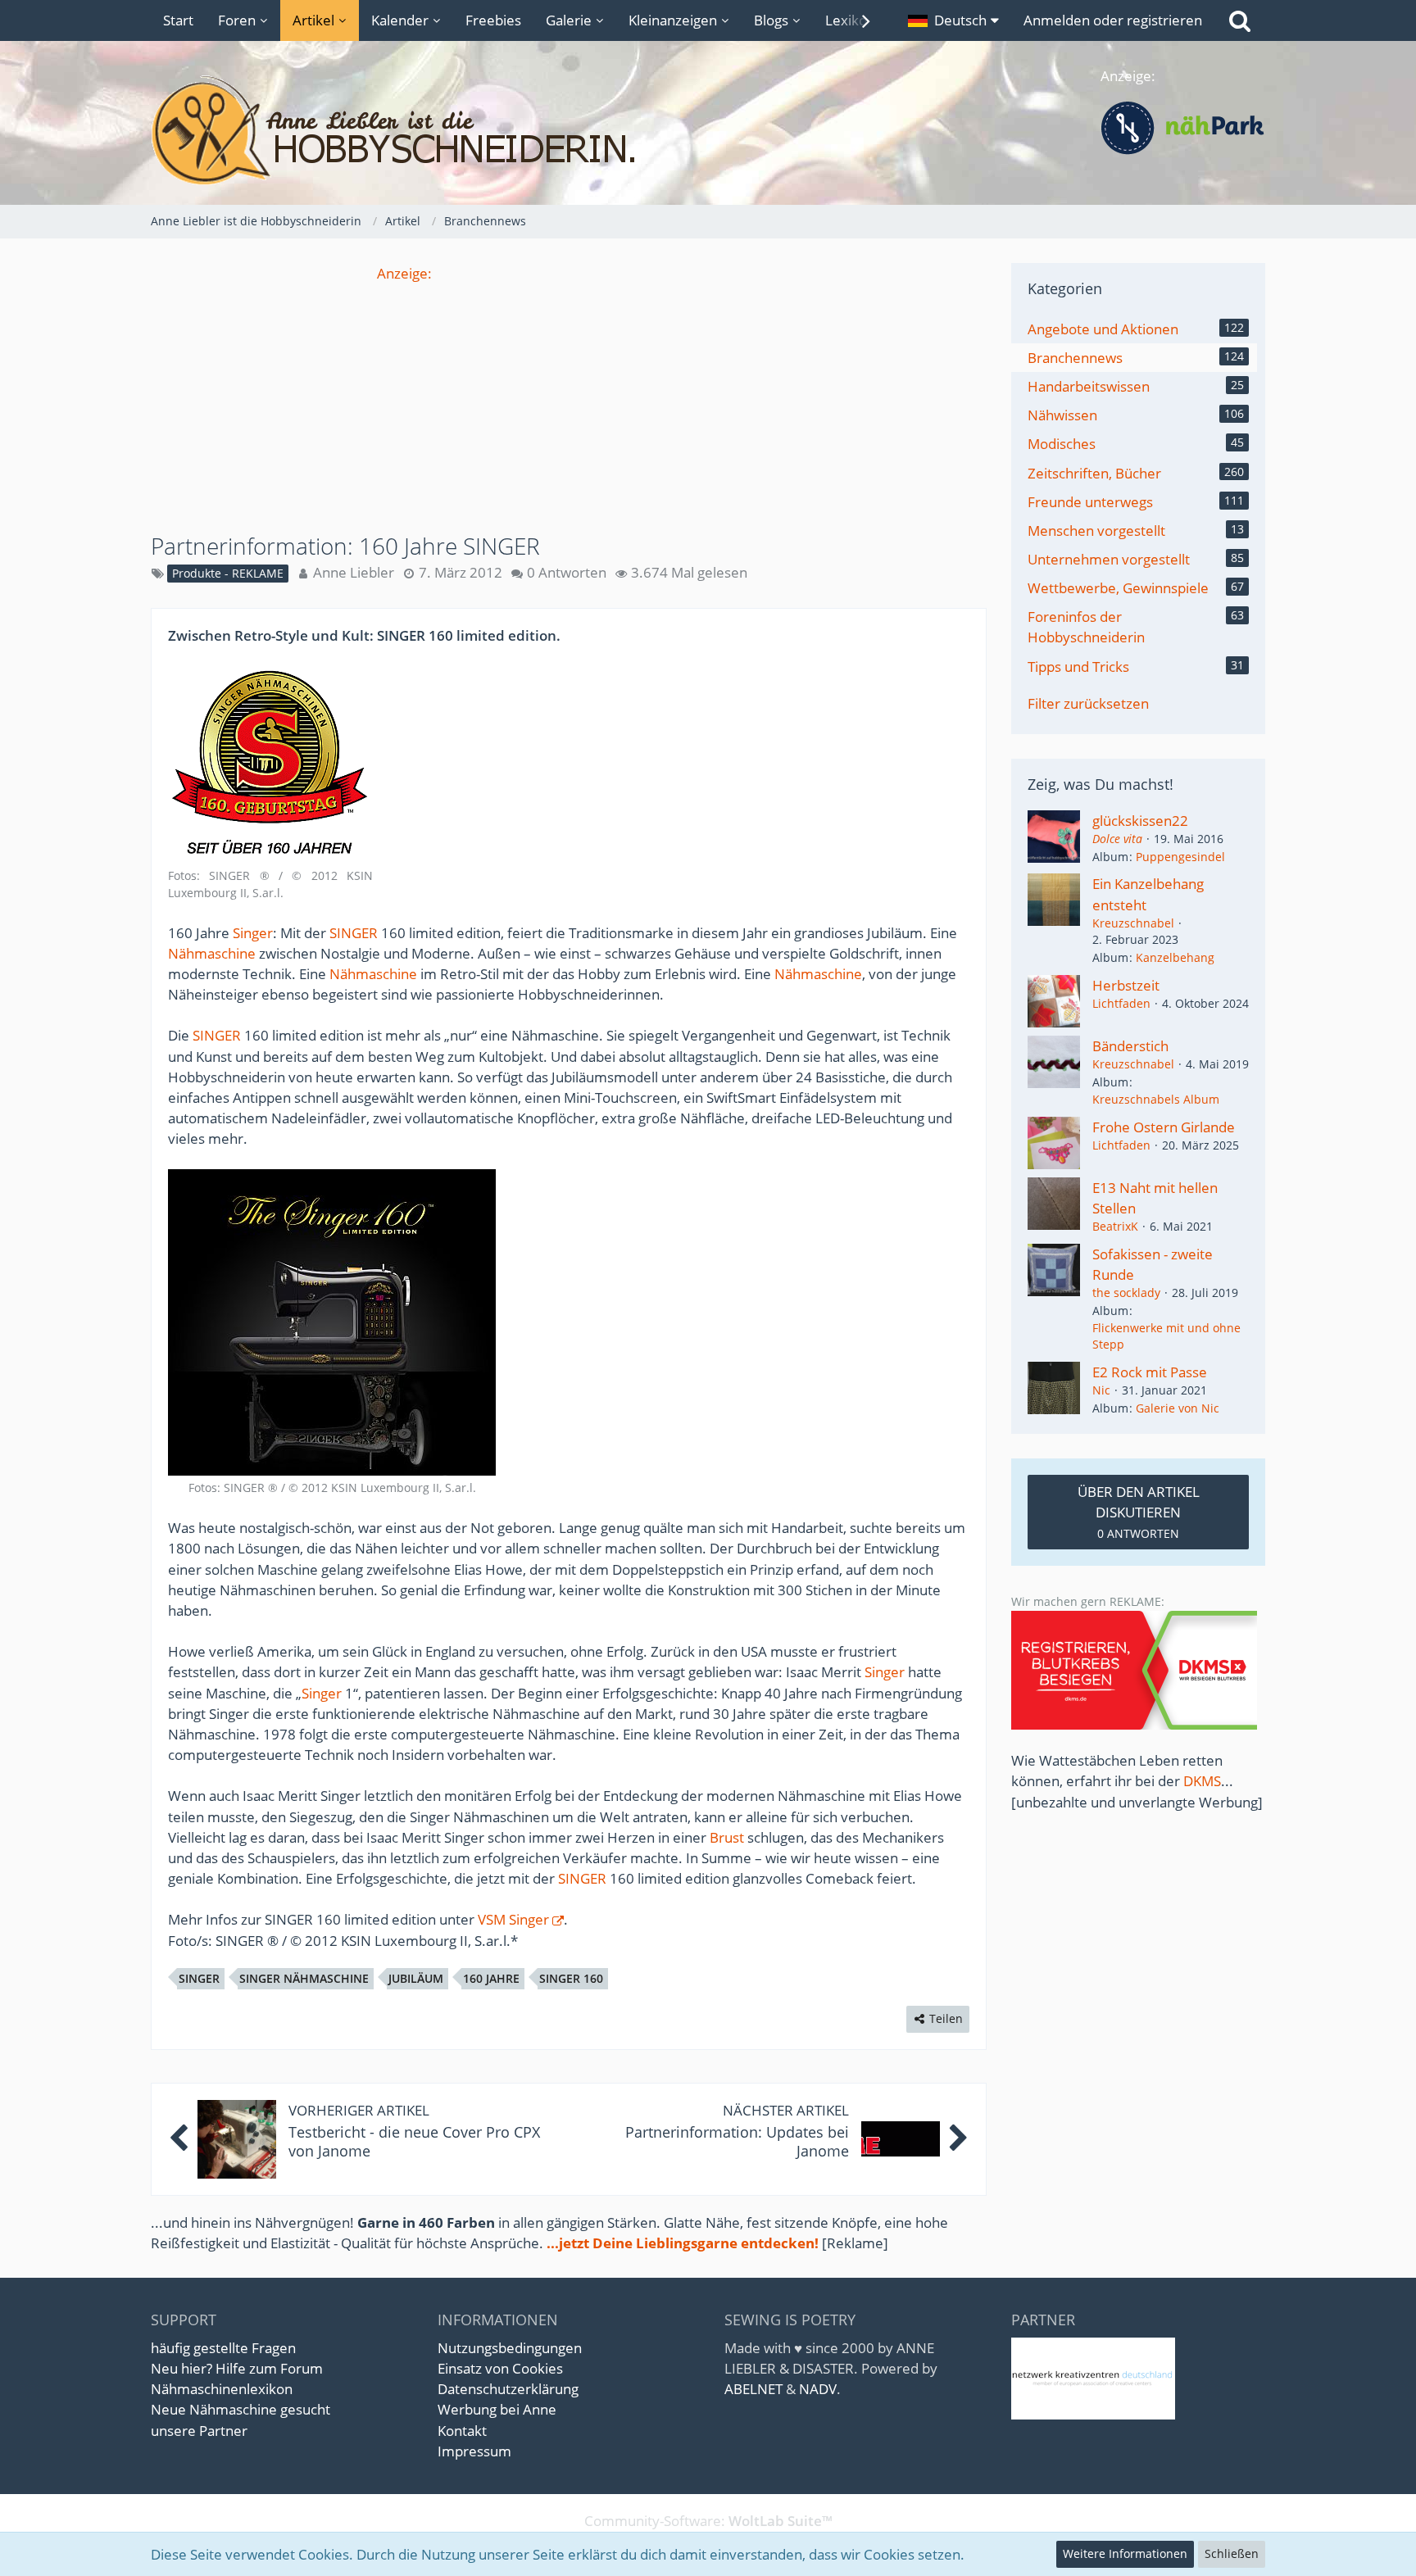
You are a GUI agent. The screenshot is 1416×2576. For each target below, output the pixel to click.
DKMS (1202, 1781)
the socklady (1126, 1293)
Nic (1101, 1390)
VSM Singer (513, 1919)
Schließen (1232, 2553)
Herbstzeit (1126, 985)
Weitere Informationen (1125, 2553)
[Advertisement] (569, 398)
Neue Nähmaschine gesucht (241, 2409)
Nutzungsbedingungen (510, 2348)
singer (199, 1978)
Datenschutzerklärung (508, 2389)
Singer (253, 933)
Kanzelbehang (1175, 957)
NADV (818, 2389)
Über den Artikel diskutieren (1139, 1512)
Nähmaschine (212, 953)
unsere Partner (199, 2431)
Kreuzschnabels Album (1156, 1099)
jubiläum (416, 1978)
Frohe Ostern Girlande (1164, 1127)
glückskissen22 (1140, 821)
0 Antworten (567, 572)
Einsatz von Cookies (500, 2368)
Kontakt (462, 2431)
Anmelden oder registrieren (1113, 20)
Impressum (474, 2451)
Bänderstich (1130, 1046)
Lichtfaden (1121, 1003)
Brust (727, 1837)
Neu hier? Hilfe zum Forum (237, 2368)
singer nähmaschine (304, 1978)
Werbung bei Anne (497, 2409)
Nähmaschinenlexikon (222, 2389)
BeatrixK (1115, 1226)
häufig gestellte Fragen (223, 2348)
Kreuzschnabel (1133, 923)
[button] (953, 20)
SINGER (354, 933)
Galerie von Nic (1178, 1408)
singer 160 (571, 1978)
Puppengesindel (1180, 857)
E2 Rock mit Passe (1150, 1372)
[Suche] (1240, 20)
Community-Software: (708, 2521)
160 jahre (491, 1978)
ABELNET (753, 2389)
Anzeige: (404, 273)
